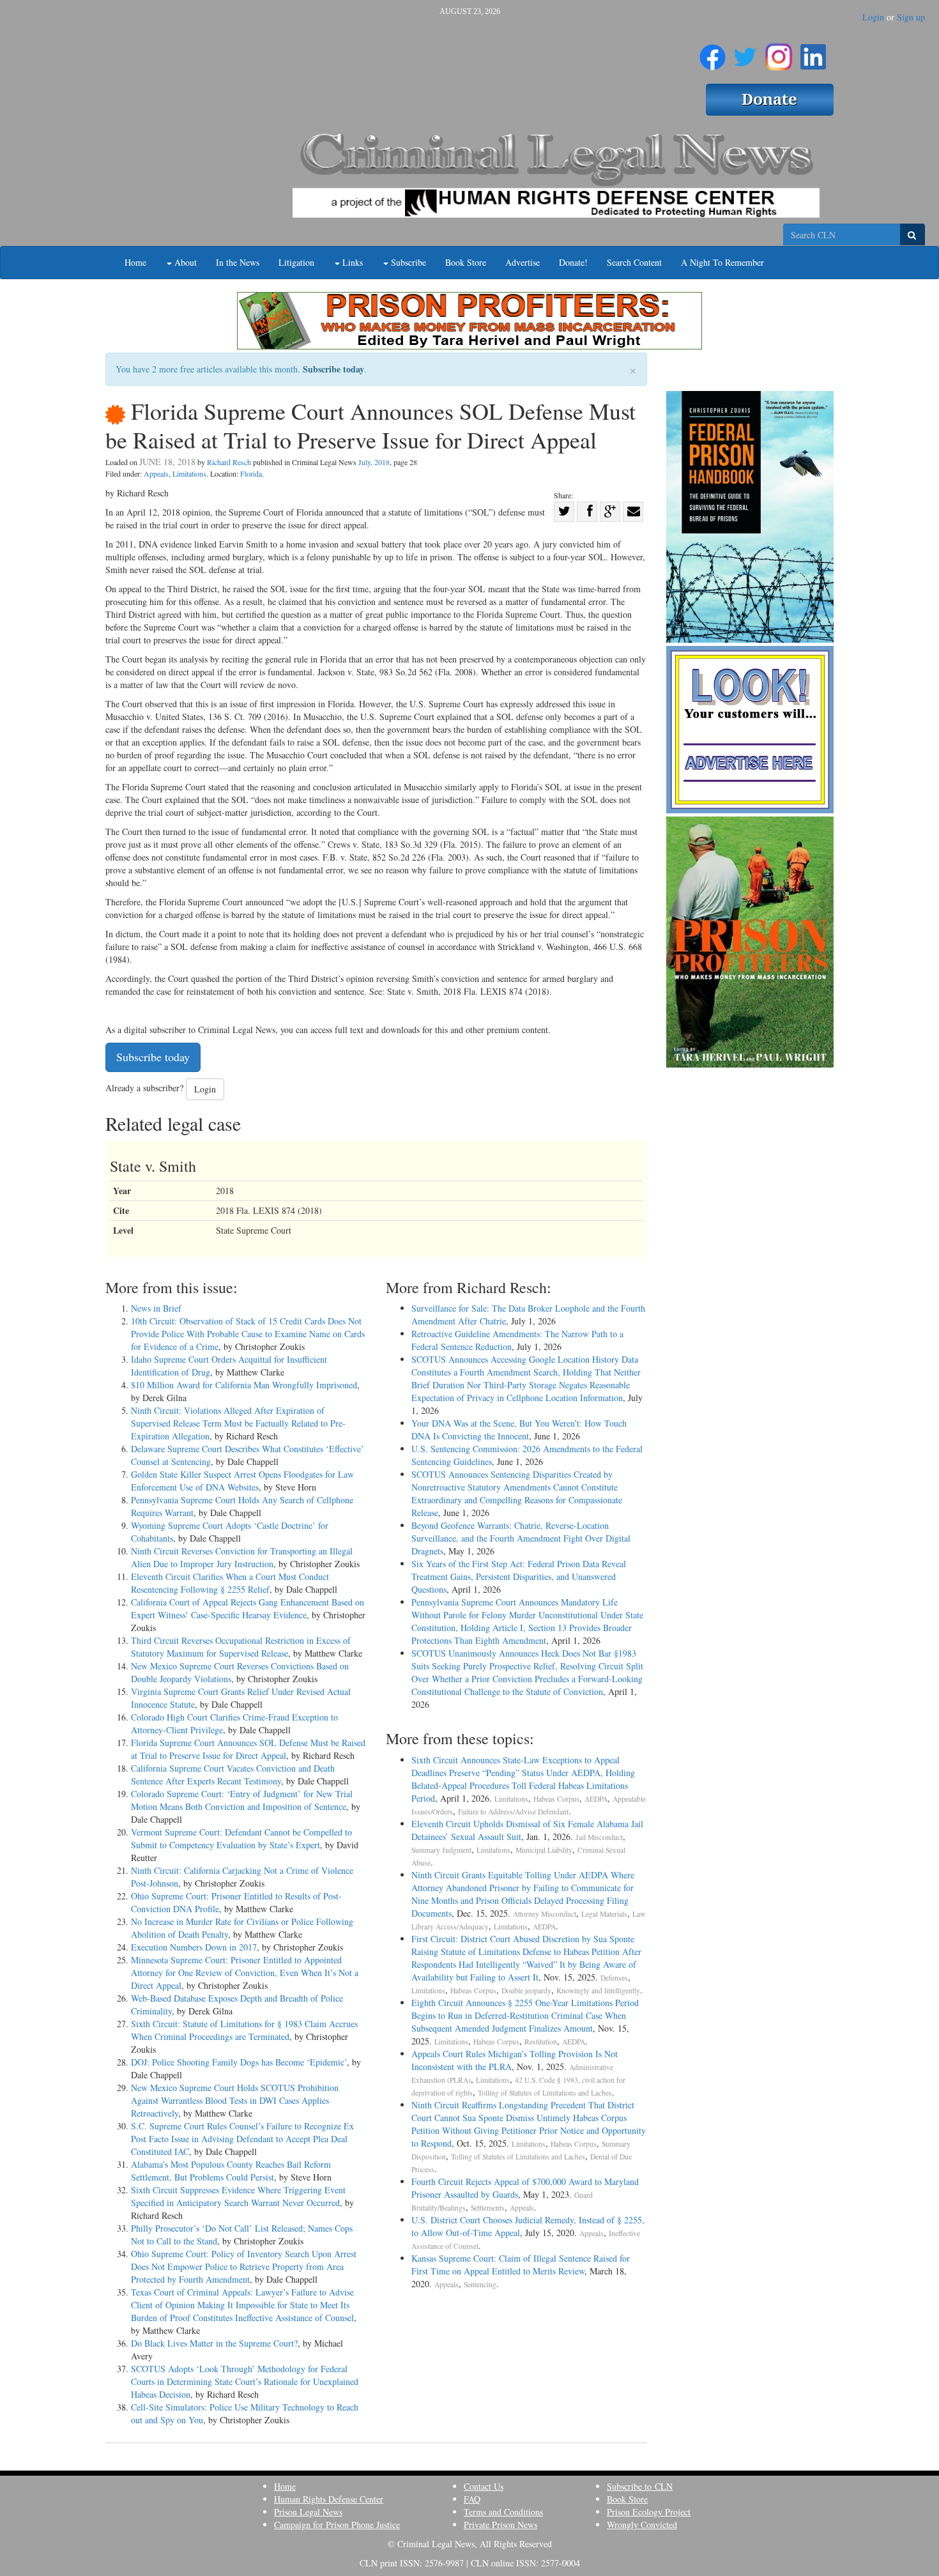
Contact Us (484, 2486)
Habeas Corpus (556, 1799)
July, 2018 (374, 462)
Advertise (523, 262)
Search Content (634, 262)
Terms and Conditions (503, 2512)
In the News (238, 262)
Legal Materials (604, 1914)
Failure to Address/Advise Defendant (513, 1812)
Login (873, 17)
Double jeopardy (526, 1990)
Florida (251, 473)
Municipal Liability (544, 1850)
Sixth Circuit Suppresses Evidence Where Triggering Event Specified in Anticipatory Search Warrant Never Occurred (238, 2196)
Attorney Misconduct (545, 1914)
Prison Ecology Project (649, 2512)
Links (351, 262)
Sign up (911, 17)
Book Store (466, 262)
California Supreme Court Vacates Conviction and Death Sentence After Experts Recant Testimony (233, 1775)
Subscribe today (333, 369)
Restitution (541, 2042)
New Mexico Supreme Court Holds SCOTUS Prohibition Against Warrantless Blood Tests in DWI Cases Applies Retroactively (235, 2100)
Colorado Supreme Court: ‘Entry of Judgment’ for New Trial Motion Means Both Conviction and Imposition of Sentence (242, 1800)
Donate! (573, 262)
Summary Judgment (441, 1850)
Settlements (488, 2208)
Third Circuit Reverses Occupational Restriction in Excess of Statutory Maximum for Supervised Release (241, 1647)
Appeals (156, 473)
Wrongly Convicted (642, 2525)
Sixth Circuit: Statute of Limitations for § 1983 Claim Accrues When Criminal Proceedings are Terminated (244, 2030)
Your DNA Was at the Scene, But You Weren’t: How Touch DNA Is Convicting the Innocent (519, 1430)
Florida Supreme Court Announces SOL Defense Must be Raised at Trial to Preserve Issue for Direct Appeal (248, 1749)
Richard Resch (229, 462)
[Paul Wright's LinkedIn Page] (813, 52)
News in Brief (156, 1308)
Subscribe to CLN (640, 2486)
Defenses (614, 1978)
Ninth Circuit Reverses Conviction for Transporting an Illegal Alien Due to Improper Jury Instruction (242, 1557)
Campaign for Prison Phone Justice (337, 2525)
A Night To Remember (722, 262)
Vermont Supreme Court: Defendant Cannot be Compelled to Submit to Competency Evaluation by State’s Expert (241, 1838)
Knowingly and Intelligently (598, 1990)
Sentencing (480, 2284)
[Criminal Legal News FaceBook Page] (713, 52)
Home (135, 262)
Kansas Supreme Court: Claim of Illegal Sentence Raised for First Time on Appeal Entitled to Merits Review (521, 2265)
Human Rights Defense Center (329, 2499)
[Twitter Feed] (745, 52)
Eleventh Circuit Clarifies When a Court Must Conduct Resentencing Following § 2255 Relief (230, 1583)
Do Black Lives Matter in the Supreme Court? (214, 2343)
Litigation (296, 262)
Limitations (189, 473)
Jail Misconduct (599, 1837)
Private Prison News (500, 2525)
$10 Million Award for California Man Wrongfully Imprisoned (244, 1385)
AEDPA (596, 1799)
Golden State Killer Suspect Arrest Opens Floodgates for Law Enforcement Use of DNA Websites (242, 1481)
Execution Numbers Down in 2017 (194, 1947)
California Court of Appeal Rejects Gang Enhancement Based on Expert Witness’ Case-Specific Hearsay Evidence (248, 1608)
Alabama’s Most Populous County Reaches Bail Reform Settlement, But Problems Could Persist (231, 2171)
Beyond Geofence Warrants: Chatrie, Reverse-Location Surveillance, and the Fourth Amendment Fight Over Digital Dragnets (521, 1538)
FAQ (472, 2499)
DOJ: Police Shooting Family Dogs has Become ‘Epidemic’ (239, 2062)
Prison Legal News (308, 2512)
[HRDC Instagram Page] (779, 52)
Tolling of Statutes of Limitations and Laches (545, 2093)
